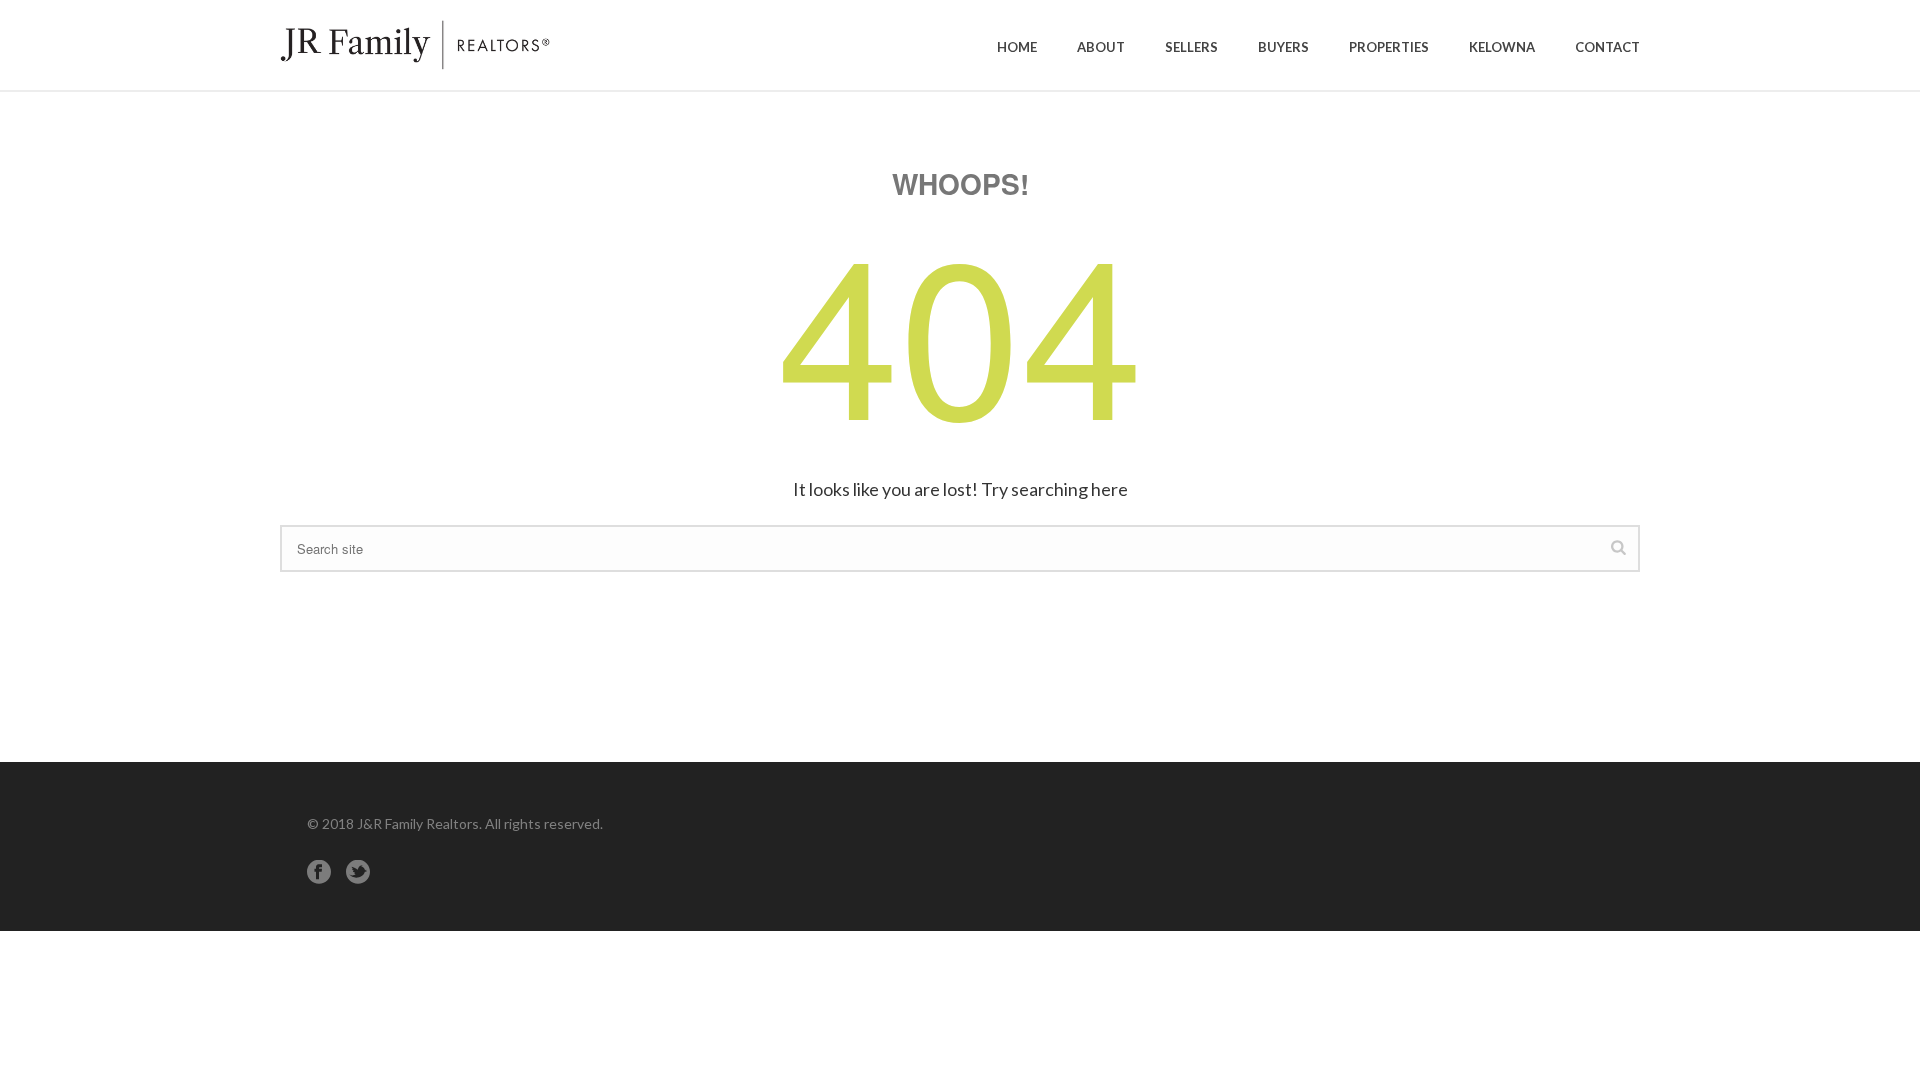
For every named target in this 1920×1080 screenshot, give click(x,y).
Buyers (1283, 47)
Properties (1389, 47)
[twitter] (358, 872)
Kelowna (1502, 47)
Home (1017, 47)
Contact (1607, 47)
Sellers (1191, 47)
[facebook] (319, 872)
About (1101, 47)
